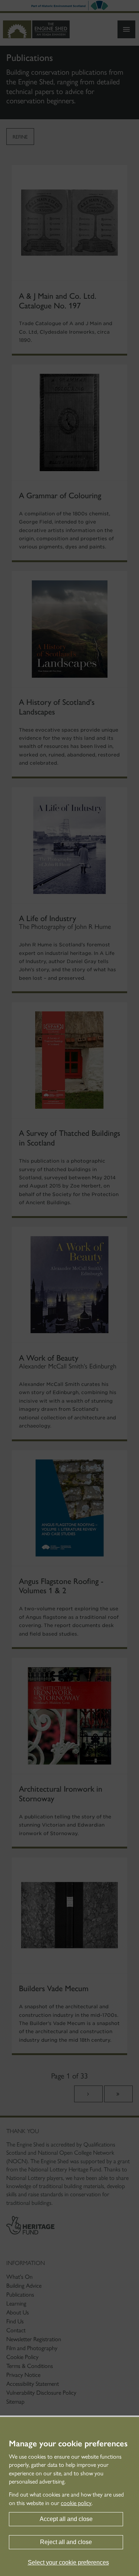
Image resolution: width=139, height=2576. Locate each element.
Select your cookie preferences (68, 2562)
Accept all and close (66, 2519)
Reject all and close (66, 2542)
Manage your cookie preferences (68, 2444)
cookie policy (76, 2503)
